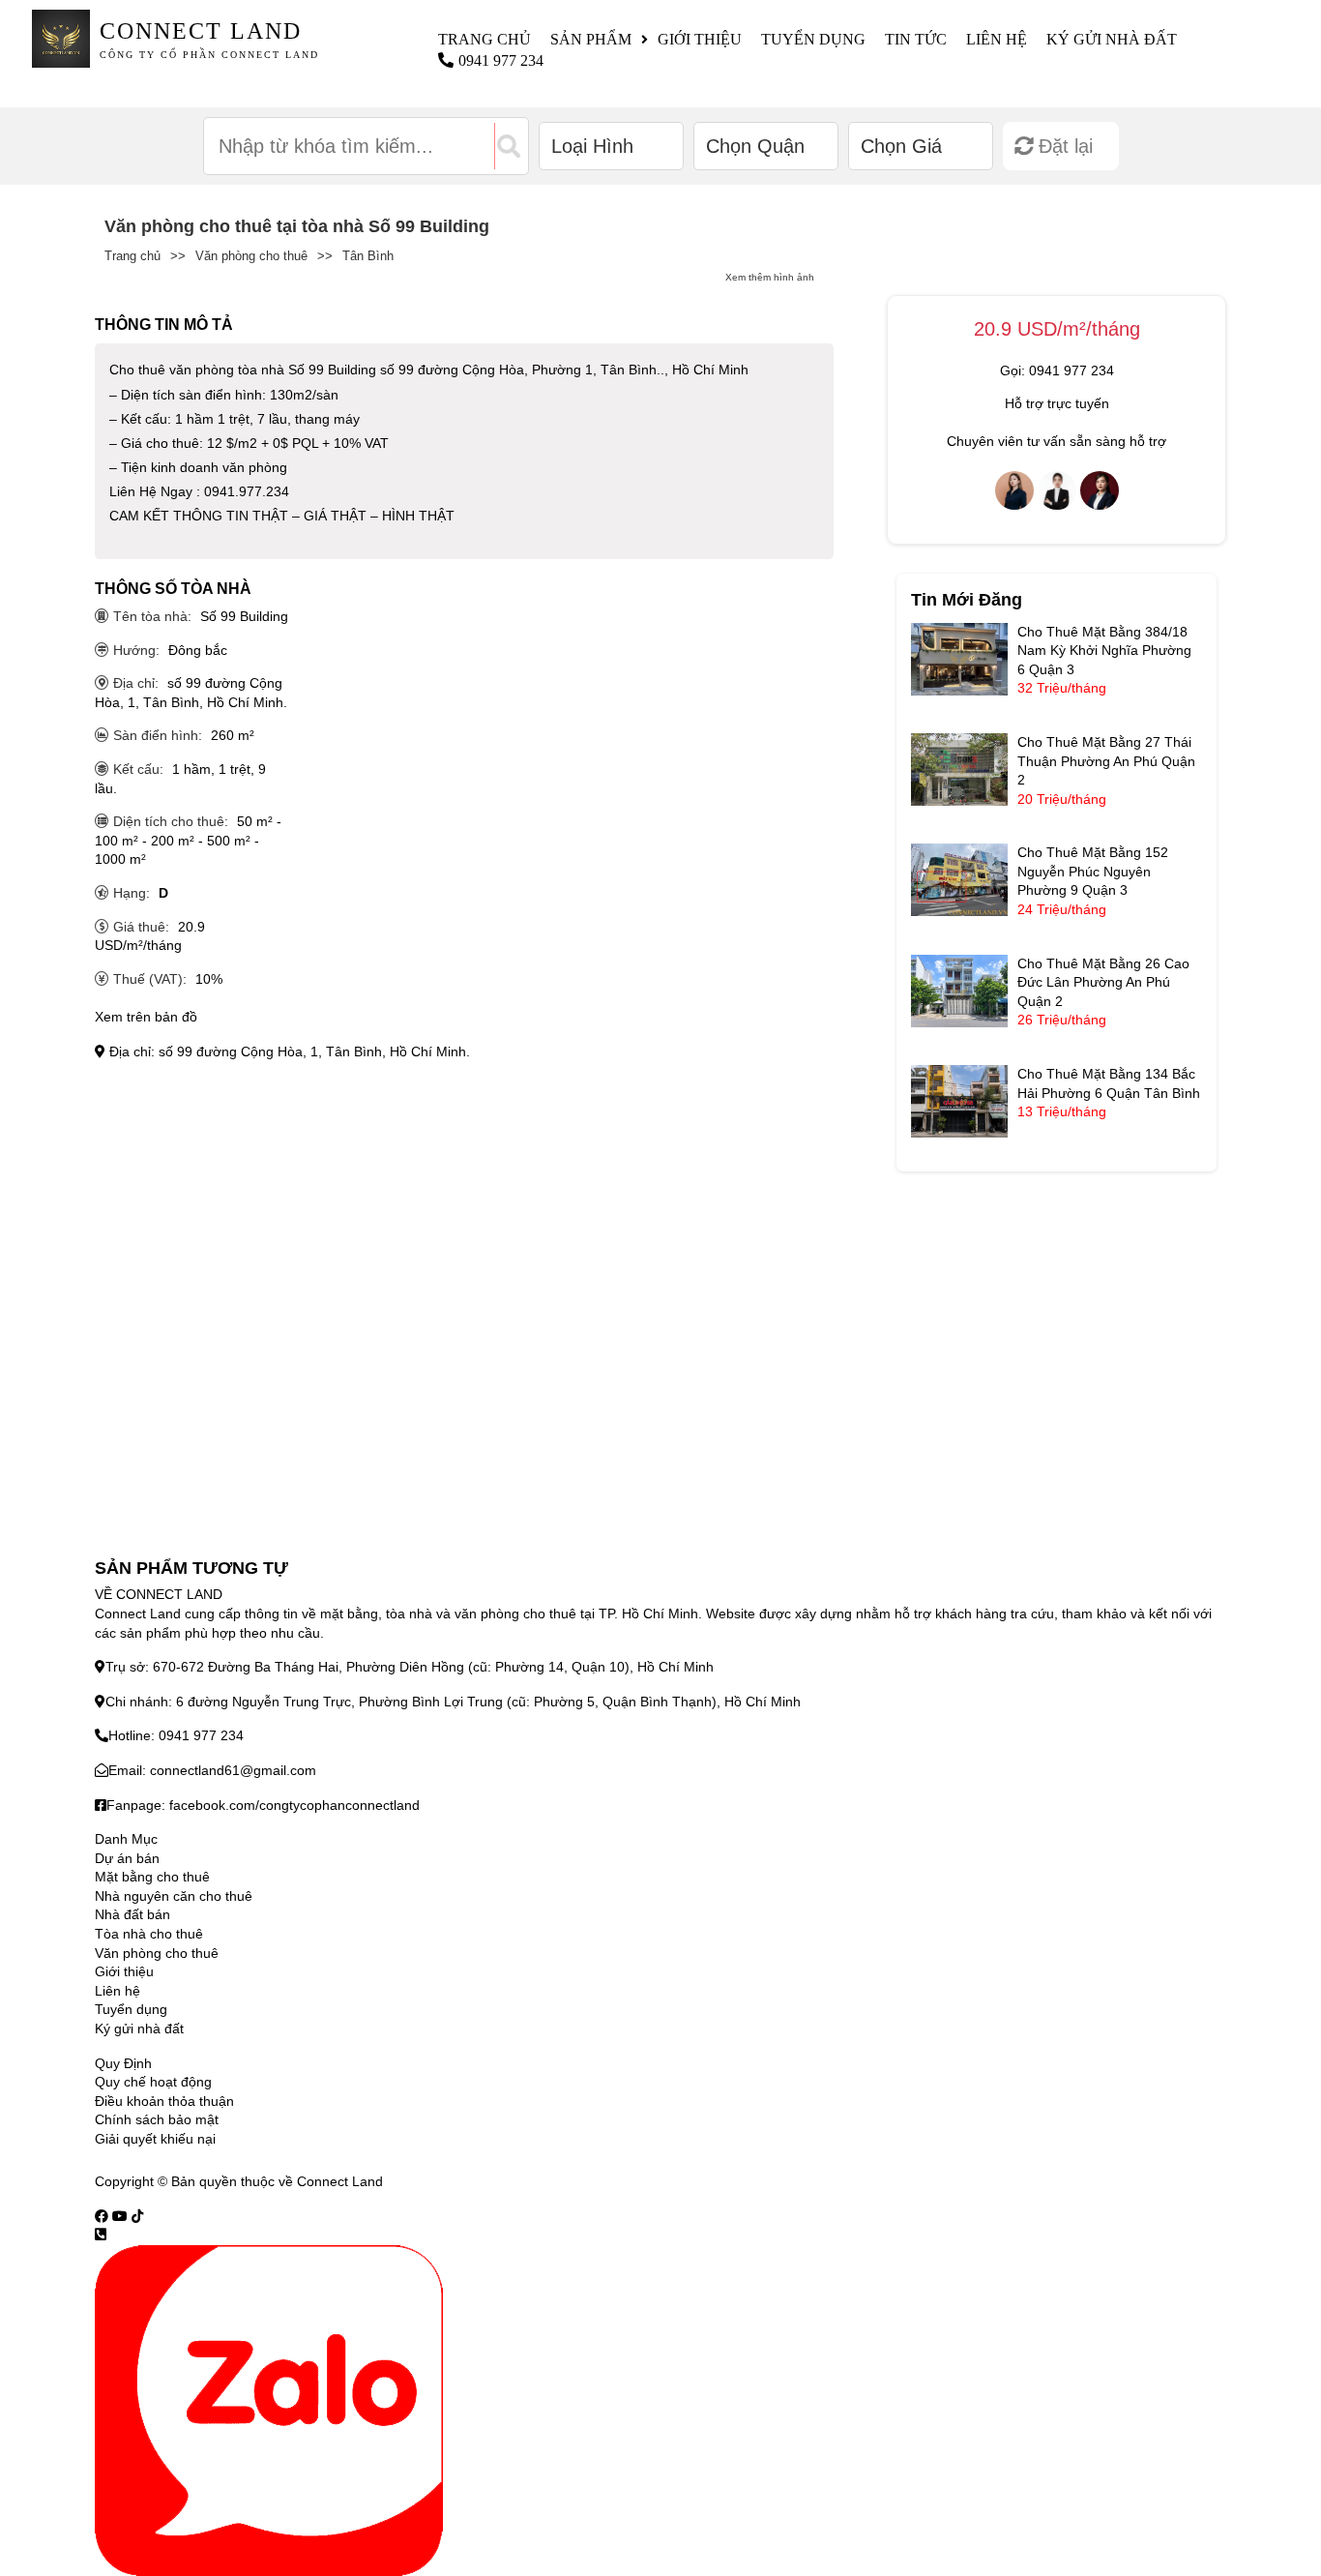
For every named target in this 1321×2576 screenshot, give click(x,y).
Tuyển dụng (813, 39)
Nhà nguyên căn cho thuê (174, 1896)
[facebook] (102, 2216)
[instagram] (137, 2216)
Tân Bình (368, 256)
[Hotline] (101, 2235)
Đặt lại (1066, 146)
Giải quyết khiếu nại (155, 2139)
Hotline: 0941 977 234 (176, 1735)
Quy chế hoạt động (153, 2082)
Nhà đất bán (132, 1914)
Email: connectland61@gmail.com (212, 1770)
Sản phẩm (591, 39)
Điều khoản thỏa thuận (164, 2101)
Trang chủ (484, 39)
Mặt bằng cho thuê (152, 1877)
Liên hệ (997, 39)
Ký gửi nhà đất (1112, 39)
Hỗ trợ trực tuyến (1057, 403)
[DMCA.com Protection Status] (411, 2181)
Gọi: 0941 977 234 (1057, 370)
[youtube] (120, 2216)
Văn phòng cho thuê (251, 256)
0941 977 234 (501, 60)
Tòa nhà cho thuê (149, 1934)
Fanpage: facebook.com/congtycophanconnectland (263, 1805)
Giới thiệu (700, 39)
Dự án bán (127, 1858)
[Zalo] (269, 2410)
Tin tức (916, 39)
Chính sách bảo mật (157, 2119)
